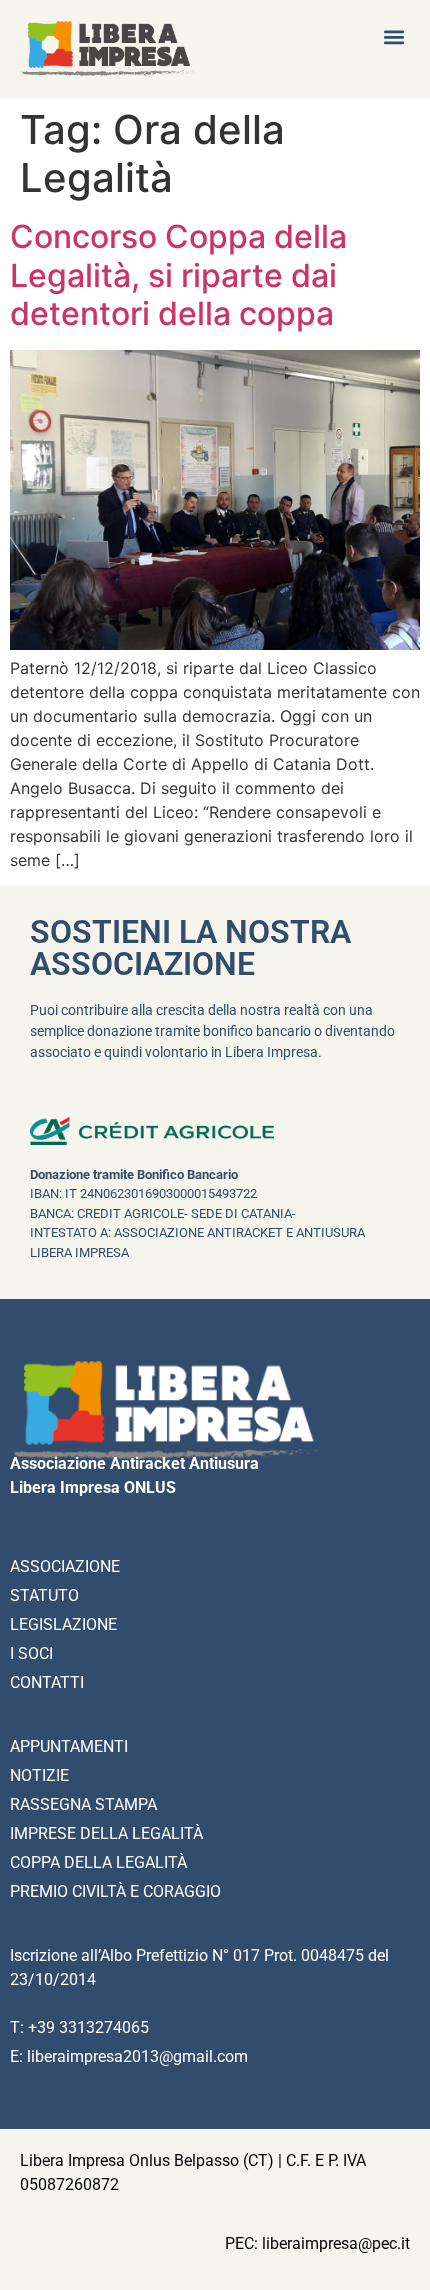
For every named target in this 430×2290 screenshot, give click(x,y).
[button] (393, 36)
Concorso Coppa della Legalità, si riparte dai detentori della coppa (178, 275)
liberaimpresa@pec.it (336, 2243)
